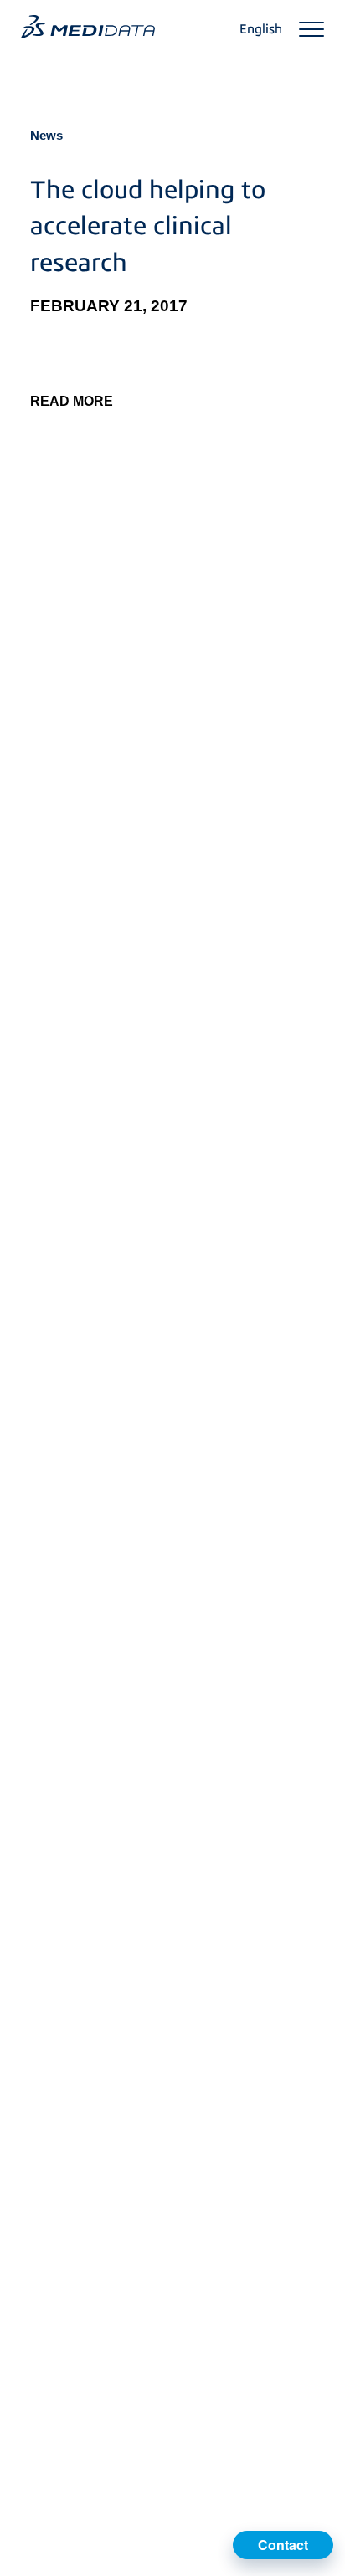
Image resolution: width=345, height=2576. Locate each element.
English (261, 29)
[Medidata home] (88, 27)
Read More (72, 401)
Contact (283, 2545)
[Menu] (312, 29)
